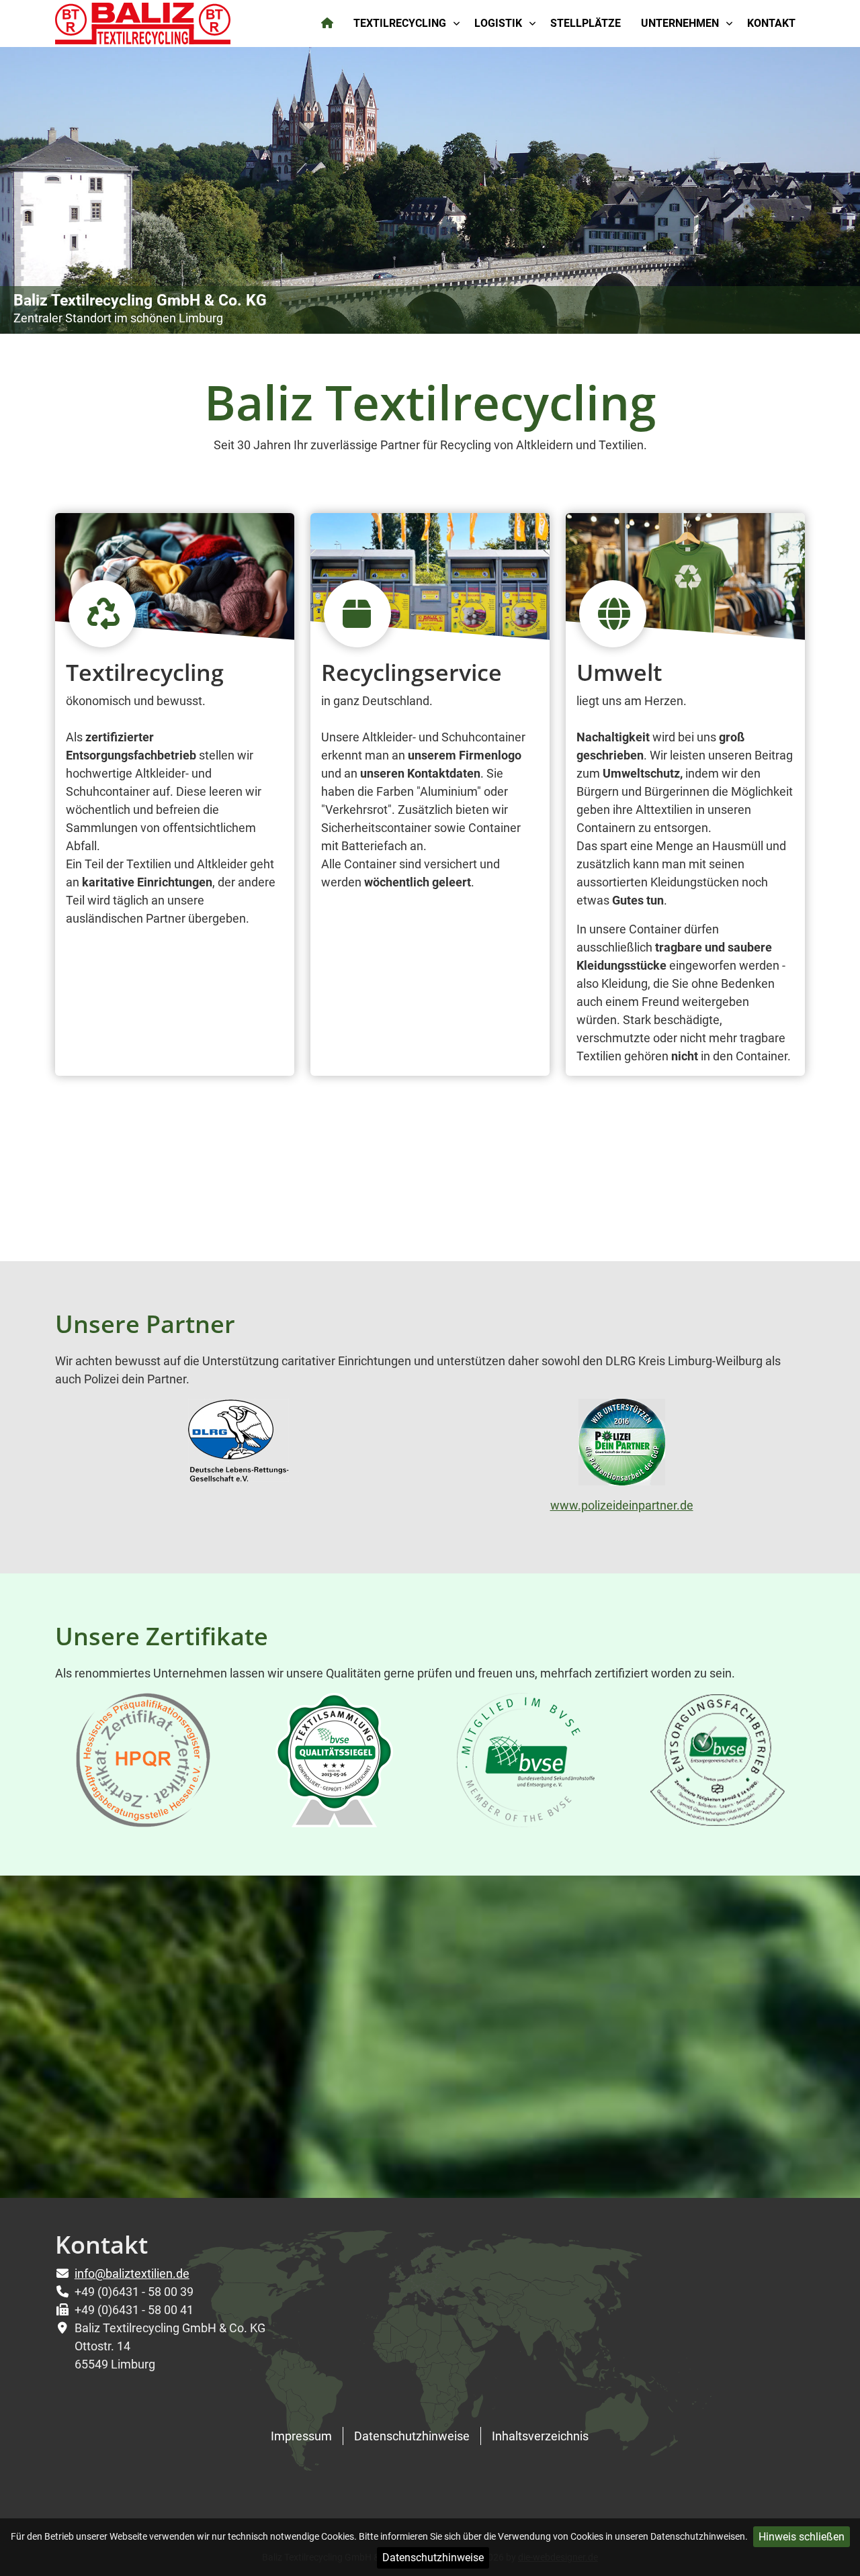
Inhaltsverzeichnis (540, 2436)
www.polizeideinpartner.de (622, 1505)
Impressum (301, 2436)
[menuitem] (328, 24)
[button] (819, 190)
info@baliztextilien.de (132, 2273)
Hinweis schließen (802, 2537)
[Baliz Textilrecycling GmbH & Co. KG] (143, 22)
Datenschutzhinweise (433, 2558)
